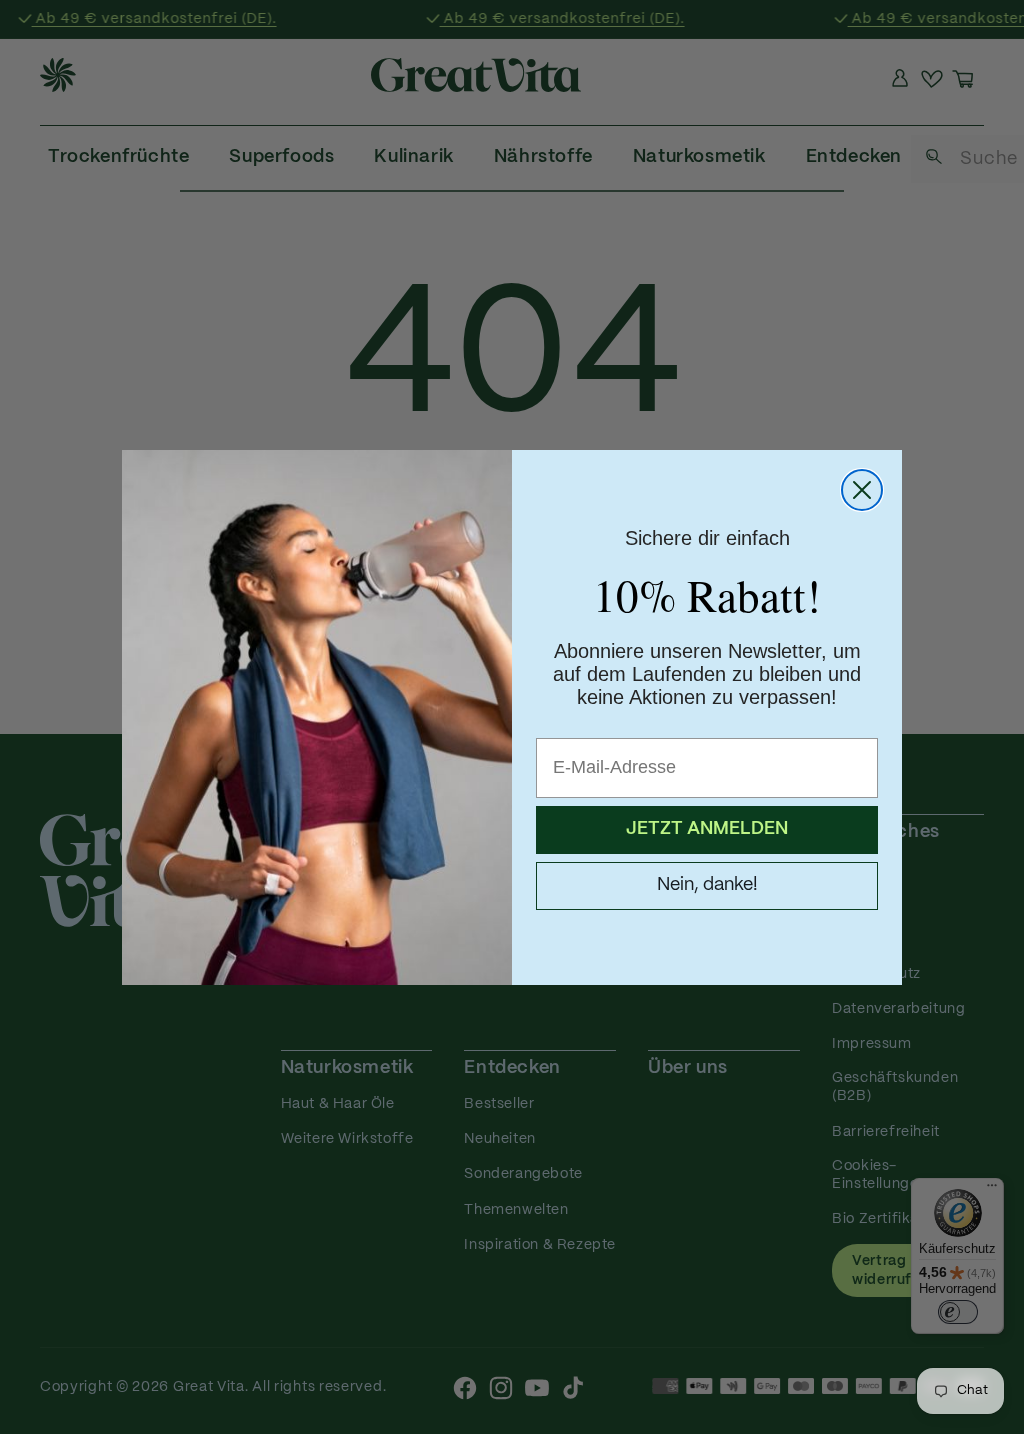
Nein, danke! (707, 885)
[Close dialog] (862, 490)
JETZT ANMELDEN (707, 829)
